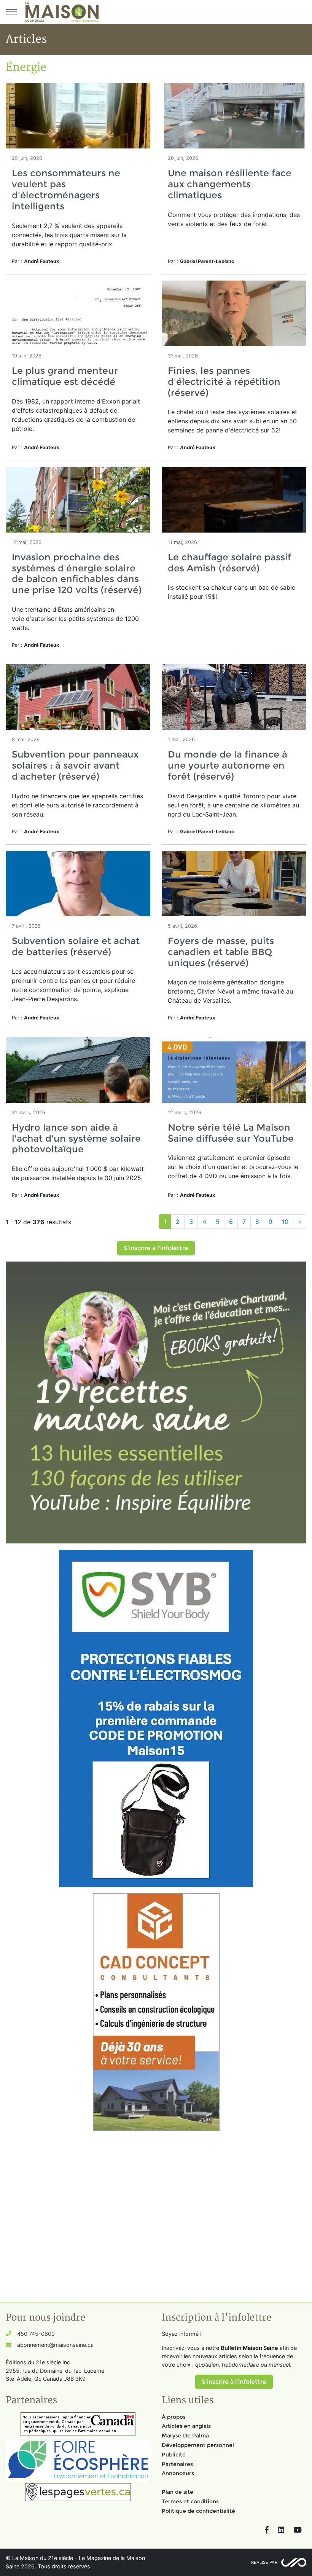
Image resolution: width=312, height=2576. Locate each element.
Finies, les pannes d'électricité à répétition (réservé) (224, 382)
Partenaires (177, 2464)
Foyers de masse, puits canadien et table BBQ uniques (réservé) (221, 952)
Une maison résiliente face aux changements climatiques (230, 184)
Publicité (174, 2455)
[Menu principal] (11, 12)
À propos (174, 2417)
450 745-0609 (36, 2334)
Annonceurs (178, 2473)
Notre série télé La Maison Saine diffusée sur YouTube (231, 1133)
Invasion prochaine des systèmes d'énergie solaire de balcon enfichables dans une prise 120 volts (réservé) (77, 573)
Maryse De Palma (185, 2436)
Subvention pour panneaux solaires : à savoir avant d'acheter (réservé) (75, 765)
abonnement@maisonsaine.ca (55, 2345)
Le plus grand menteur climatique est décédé (65, 376)
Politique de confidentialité (198, 2511)
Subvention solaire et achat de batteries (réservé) (76, 946)
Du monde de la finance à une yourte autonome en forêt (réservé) (228, 765)
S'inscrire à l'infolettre (156, 1248)
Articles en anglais (186, 2426)
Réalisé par (264, 2562)
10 (285, 1222)
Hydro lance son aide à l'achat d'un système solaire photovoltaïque (76, 1138)
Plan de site (177, 2492)
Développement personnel (198, 2445)
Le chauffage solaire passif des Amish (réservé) (229, 563)
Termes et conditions (190, 2501)
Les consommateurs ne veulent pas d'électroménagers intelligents (66, 189)
